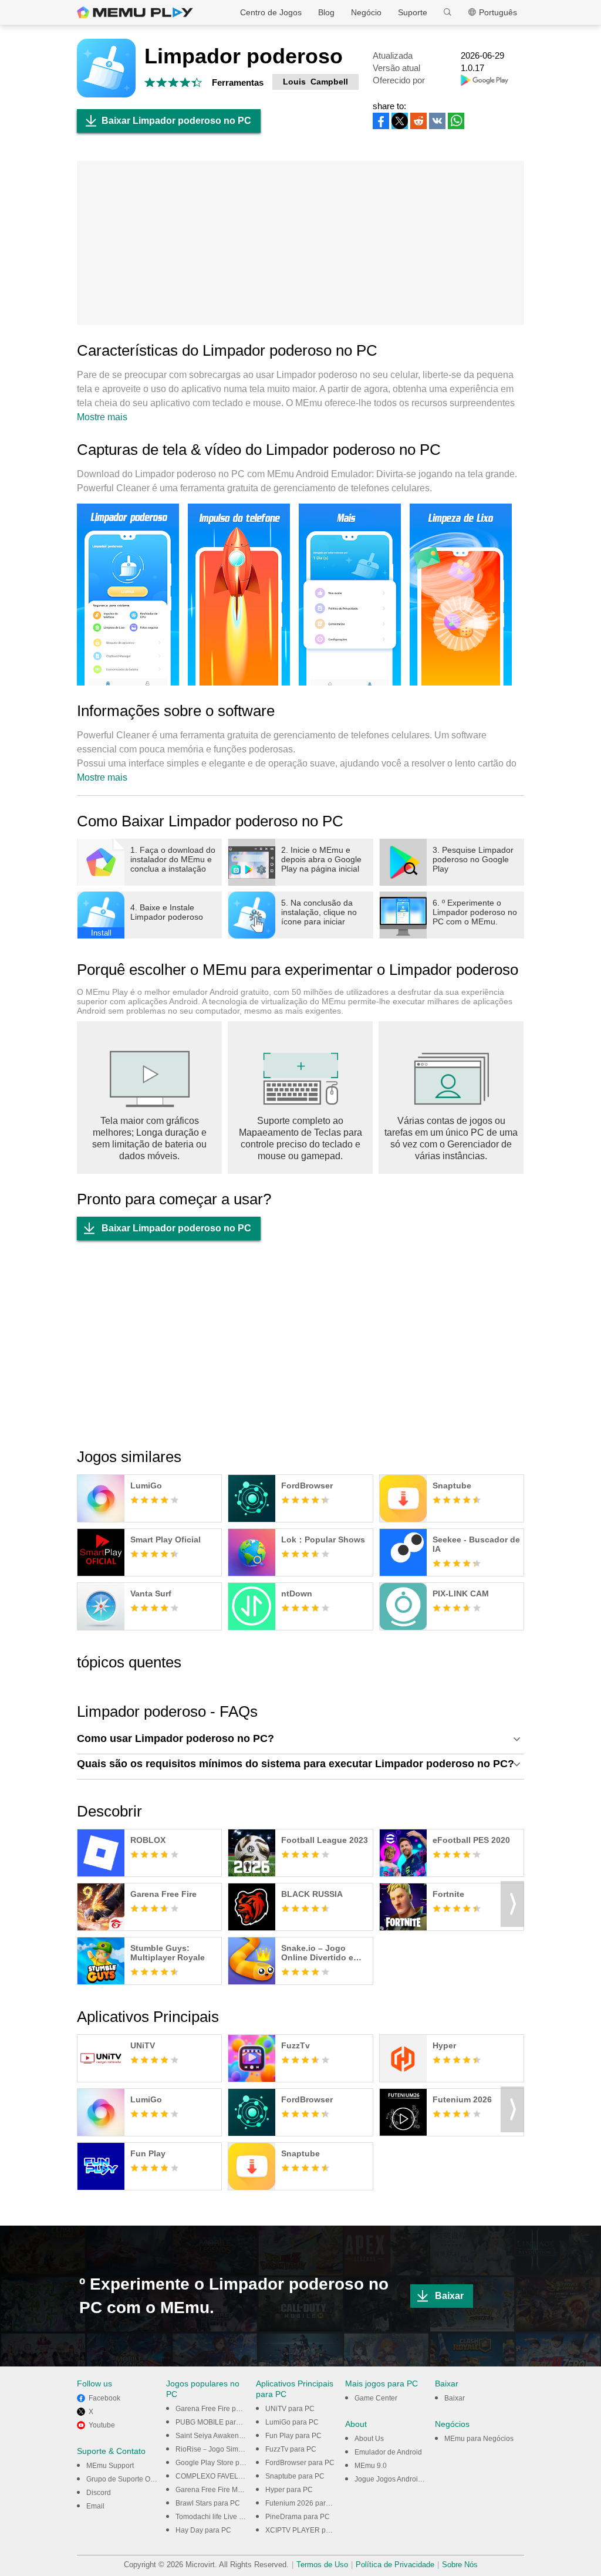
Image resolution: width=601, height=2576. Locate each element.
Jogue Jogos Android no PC (399, 2479)
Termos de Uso (322, 2565)
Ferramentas (238, 82)
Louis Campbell (315, 82)
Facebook (104, 2398)
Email (95, 2506)
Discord (99, 2493)
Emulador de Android (388, 2452)
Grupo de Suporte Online (126, 2479)
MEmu (135, 12)
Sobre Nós (460, 2565)
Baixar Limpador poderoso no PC (176, 121)
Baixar (449, 2296)
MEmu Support (110, 2466)
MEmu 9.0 (371, 2466)
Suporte (413, 12)
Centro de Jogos (271, 12)
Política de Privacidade (395, 2565)
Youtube (102, 2425)
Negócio (366, 12)
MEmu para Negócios (479, 2439)
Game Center (376, 2398)
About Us (369, 2439)
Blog (326, 12)
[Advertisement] (300, 243)
